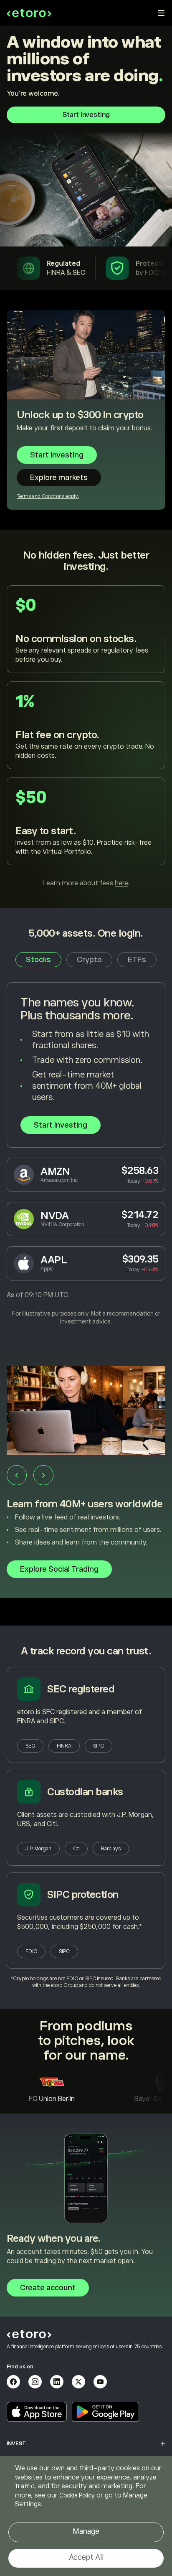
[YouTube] (100, 2382)
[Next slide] (43, 1475)
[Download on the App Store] (37, 2412)
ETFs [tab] (137, 960)
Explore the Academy (58, 1588)
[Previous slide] (17, 1475)
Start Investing (61, 1125)
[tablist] (86, 960)
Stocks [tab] (38, 960)
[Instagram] (35, 2382)
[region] (86, 2516)
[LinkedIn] (57, 2382)
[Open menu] (161, 13)
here (121, 883)
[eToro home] (29, 13)
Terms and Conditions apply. (48, 496)
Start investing (86, 115)
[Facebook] (13, 2382)
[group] (86, 1486)
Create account (48, 2288)
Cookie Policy (77, 2495)
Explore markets (59, 478)
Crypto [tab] (89, 960)
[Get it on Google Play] (106, 2412)
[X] (78, 2382)
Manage (86, 2531)
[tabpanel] (86, 1154)
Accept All (86, 2557)
